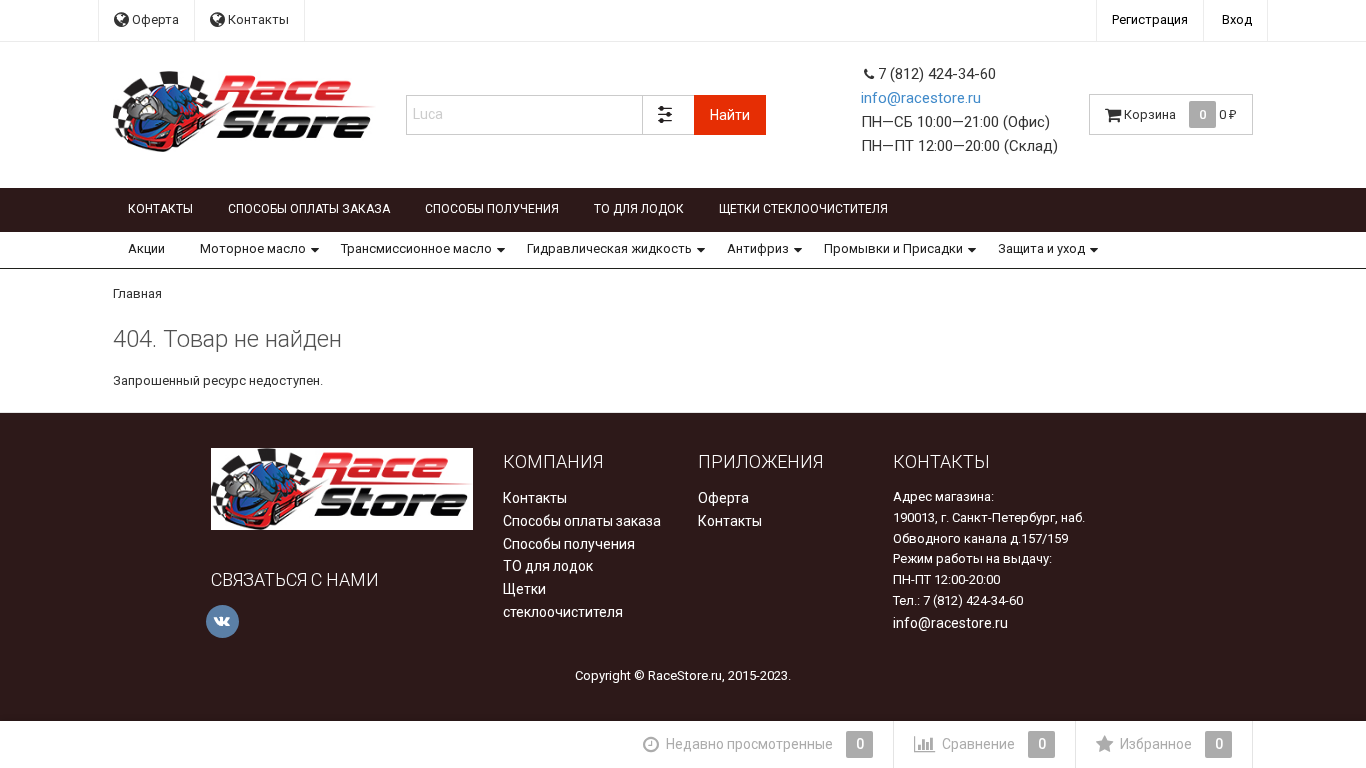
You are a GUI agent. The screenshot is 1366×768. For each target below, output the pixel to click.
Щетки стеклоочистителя (803, 209)
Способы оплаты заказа (309, 209)
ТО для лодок (639, 209)
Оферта (154, 19)
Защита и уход (1041, 248)
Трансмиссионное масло (416, 248)
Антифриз (758, 248)
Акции (146, 248)
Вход (1237, 19)
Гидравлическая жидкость (609, 248)
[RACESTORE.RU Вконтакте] (222, 621)
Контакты (257, 19)
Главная (137, 293)
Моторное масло (253, 248)
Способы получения (492, 209)
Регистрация (1150, 19)
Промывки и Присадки (893, 248)
